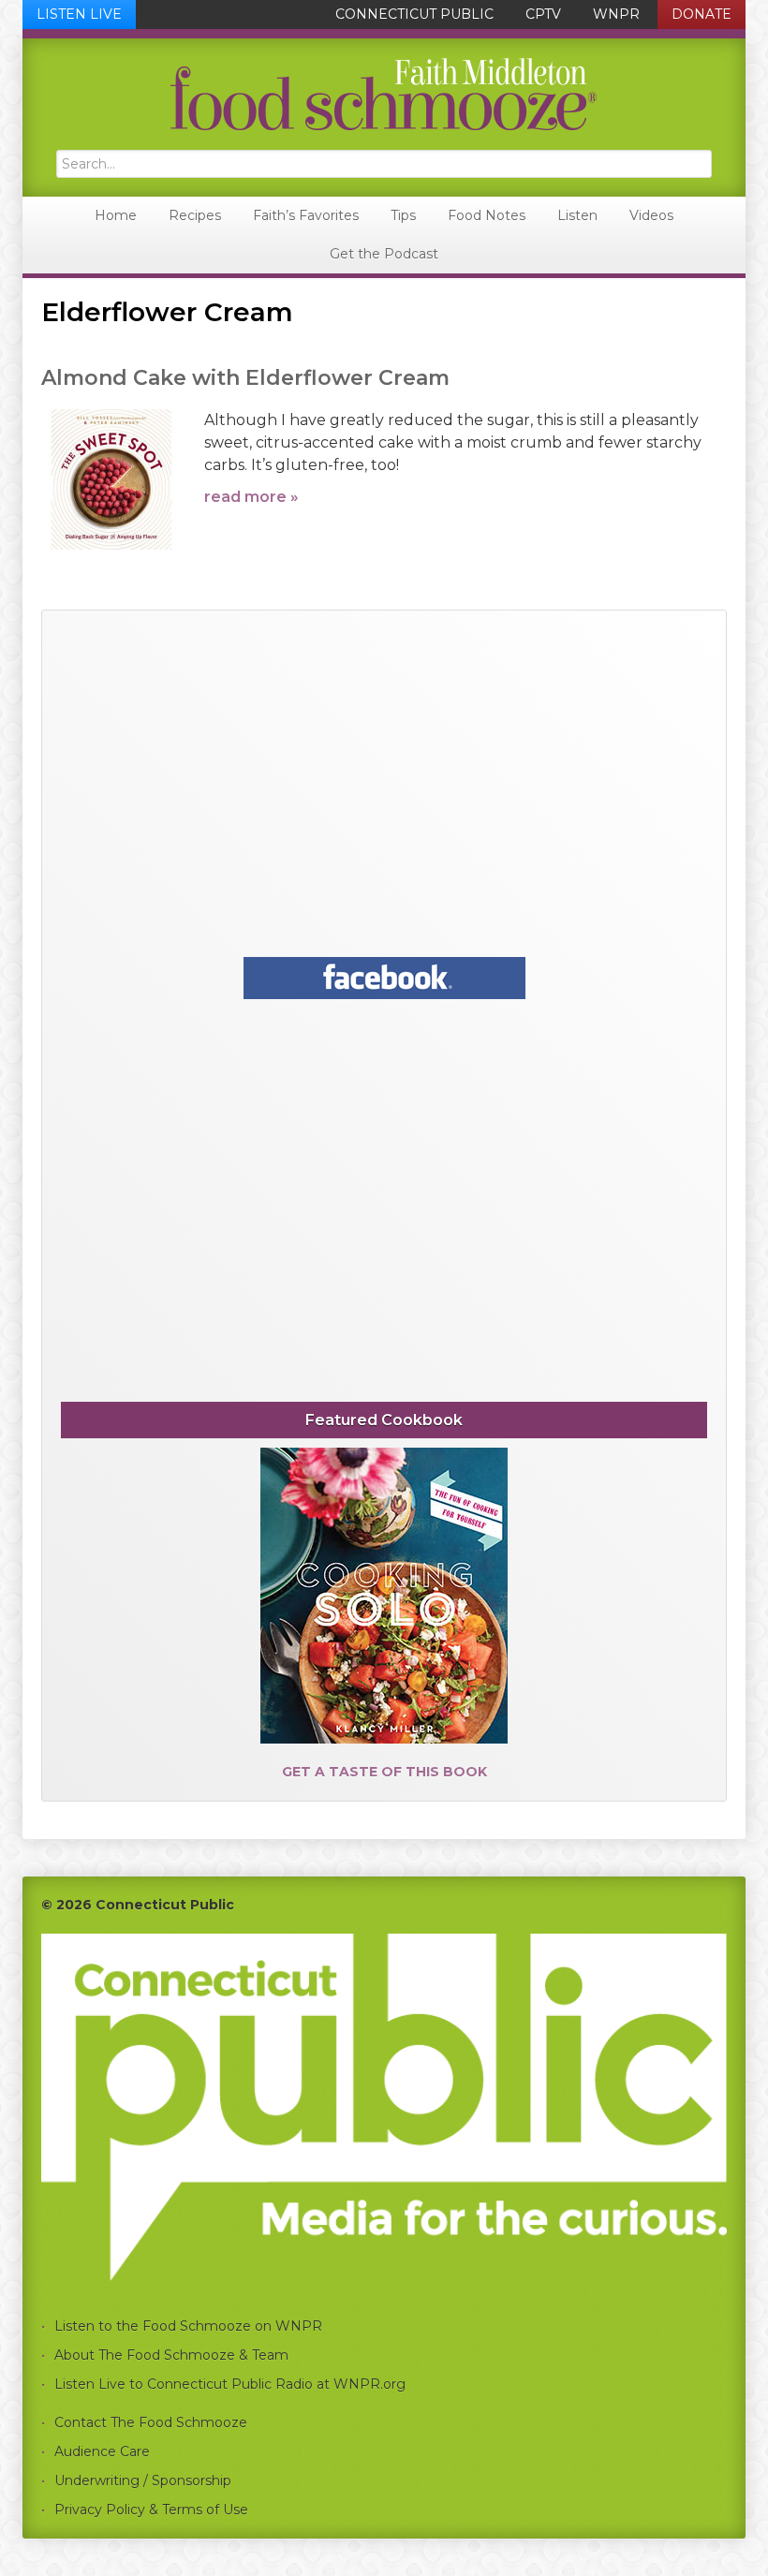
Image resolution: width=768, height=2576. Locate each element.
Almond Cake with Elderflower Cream (245, 378)
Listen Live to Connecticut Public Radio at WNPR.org (230, 2384)
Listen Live (79, 14)
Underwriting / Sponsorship (143, 2480)
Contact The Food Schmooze (151, 2422)
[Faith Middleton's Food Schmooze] (384, 94)
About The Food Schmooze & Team (171, 2355)
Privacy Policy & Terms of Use (151, 2510)
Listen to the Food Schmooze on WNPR (188, 2326)
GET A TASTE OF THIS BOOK (384, 1772)
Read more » (251, 497)
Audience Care (102, 2451)
